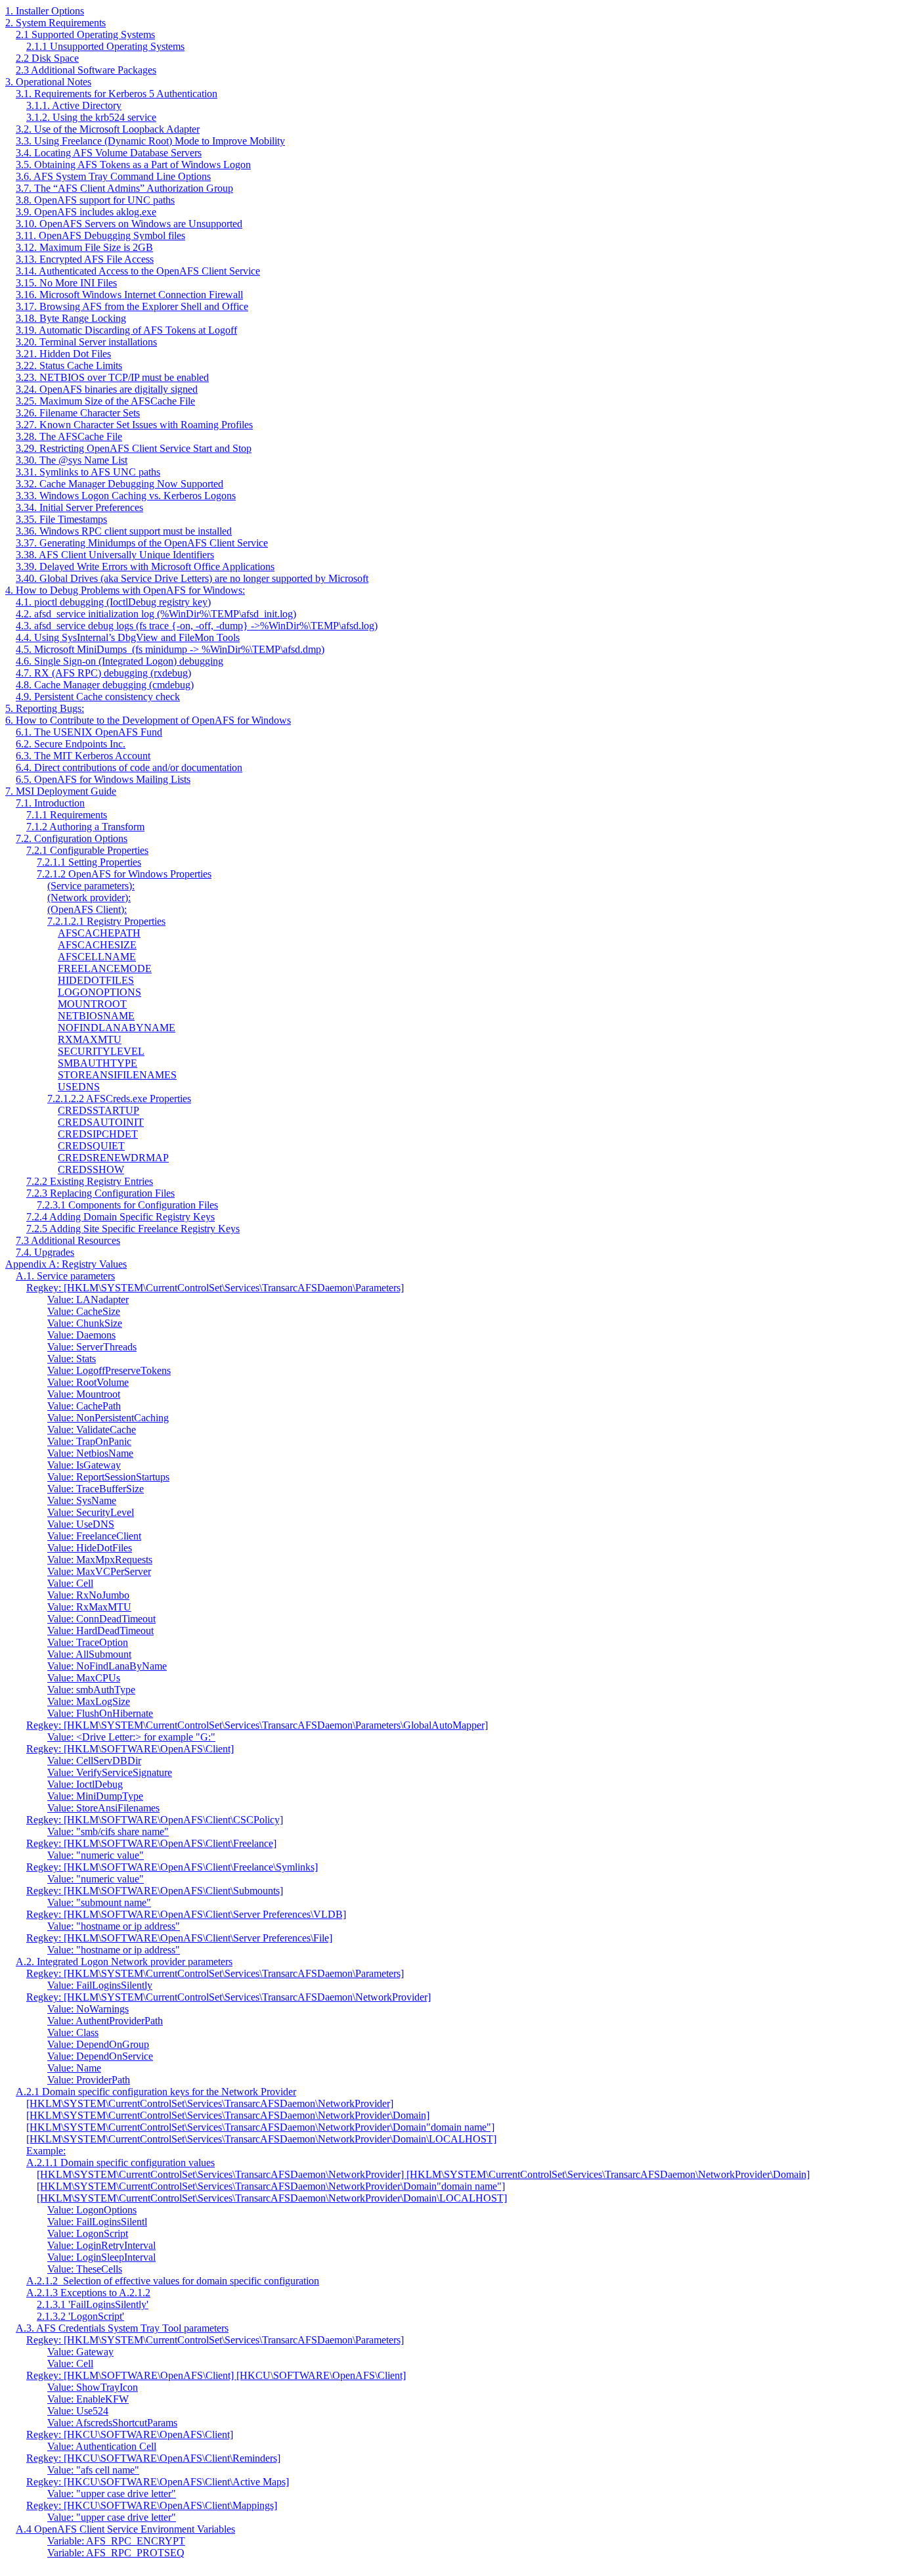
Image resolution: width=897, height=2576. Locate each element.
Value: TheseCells (85, 2269)
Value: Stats (72, 1359)
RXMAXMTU (90, 1039)
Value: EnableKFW (88, 2399)
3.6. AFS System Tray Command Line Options (113, 176)
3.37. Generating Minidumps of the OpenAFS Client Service (142, 543)
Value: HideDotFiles (90, 1548)
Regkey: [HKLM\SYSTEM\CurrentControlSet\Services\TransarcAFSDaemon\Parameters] (215, 1288)
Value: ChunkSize (85, 1323)
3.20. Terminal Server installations (86, 342)
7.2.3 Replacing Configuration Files (100, 1193)
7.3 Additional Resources (68, 1240)
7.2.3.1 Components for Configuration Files (127, 1205)
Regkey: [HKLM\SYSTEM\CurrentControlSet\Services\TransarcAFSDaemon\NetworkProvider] (229, 1997)
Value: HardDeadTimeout (100, 1631)
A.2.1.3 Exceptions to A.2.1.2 (88, 2293)
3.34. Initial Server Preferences (79, 507)
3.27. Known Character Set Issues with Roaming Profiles (134, 425)
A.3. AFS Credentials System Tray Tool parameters (122, 2328)
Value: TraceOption (88, 1642)
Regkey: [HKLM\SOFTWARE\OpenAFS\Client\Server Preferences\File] (179, 1938)
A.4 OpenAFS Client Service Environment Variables (125, 2529)
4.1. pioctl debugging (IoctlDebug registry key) (113, 602)
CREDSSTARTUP (98, 1110)
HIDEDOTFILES (96, 980)
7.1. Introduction (50, 803)
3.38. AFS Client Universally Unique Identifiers (115, 555)
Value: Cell (70, 1583)
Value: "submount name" (99, 1902)
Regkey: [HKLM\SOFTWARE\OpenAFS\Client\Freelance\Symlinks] (172, 1867)
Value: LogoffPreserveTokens (109, 1370)
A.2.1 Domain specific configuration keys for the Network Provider (156, 2092)
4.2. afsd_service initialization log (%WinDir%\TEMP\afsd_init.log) (156, 614)
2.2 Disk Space (47, 58)
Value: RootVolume (88, 1382)
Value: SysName (82, 1500)
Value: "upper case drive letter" (112, 2494)
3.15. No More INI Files (66, 283)
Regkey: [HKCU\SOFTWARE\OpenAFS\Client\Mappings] (152, 2505)
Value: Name (74, 2068)
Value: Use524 (78, 2411)
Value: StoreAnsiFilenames (103, 1808)
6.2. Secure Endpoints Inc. (71, 744)
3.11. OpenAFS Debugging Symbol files (100, 235)
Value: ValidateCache (92, 1430)
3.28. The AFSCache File (69, 436)
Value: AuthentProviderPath (105, 2021)
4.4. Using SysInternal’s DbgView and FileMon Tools (128, 637)
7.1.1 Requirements (67, 815)
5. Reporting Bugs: (45, 708)
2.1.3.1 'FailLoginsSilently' (93, 2304)
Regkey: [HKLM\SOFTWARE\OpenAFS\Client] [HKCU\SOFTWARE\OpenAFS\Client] (216, 2375)
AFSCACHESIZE (97, 945)
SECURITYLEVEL (101, 1051)
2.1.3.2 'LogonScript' (80, 2316)
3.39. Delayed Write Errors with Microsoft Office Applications (145, 566)
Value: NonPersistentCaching (108, 1418)
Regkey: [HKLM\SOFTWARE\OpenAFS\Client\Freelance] (151, 1843)
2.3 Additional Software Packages (86, 70)
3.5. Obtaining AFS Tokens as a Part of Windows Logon (133, 165)
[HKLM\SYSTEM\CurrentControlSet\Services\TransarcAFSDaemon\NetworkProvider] (210, 2103)
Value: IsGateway (84, 1465)
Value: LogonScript (88, 2233)
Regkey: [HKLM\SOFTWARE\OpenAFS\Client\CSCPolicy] (155, 1820)
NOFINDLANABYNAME (117, 1028)
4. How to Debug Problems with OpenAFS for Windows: (125, 590)
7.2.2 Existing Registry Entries (90, 1181)
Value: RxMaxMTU (89, 1607)
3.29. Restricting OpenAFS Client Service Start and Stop (134, 448)
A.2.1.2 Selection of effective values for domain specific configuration (173, 2281)
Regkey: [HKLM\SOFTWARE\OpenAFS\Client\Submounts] (155, 1891)
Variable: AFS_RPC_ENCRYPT (116, 2541)
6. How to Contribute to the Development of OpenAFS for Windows (148, 720)
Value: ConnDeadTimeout (101, 1619)
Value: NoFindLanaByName (107, 1666)
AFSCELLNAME (97, 957)
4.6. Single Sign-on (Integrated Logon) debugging (120, 661)
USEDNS (79, 1087)
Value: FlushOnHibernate (100, 1713)
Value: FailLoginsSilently (100, 1985)
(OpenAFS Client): (87, 909)
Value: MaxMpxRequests (100, 1560)
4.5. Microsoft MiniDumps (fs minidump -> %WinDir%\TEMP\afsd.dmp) (170, 649)
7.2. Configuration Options (72, 838)
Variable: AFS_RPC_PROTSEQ (116, 2553)
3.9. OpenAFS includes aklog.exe (86, 212)
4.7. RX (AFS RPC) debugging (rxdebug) (103, 673)
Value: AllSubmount (89, 1654)
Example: (46, 2151)
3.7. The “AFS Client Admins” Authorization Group (124, 188)
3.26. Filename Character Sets (78, 413)
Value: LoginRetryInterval (101, 2245)
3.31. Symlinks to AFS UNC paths (88, 472)
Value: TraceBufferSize (96, 1489)
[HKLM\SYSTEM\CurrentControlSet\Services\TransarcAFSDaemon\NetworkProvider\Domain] (228, 2115)
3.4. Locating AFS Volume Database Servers (109, 153)
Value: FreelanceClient (94, 1536)
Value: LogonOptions (92, 2210)
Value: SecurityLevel (91, 1512)
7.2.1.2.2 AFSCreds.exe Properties (119, 1099)
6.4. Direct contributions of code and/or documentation (129, 767)
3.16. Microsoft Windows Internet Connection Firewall (129, 295)
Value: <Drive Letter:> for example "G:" (131, 1737)
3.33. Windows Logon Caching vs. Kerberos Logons (126, 496)
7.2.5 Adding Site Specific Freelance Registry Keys (133, 1229)
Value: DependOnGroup (98, 2044)
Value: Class (73, 2032)
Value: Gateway (80, 2352)
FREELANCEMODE (105, 968)
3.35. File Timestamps (61, 519)
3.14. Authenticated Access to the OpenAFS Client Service (138, 271)
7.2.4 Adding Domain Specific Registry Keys (120, 1217)
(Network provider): (89, 898)
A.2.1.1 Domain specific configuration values (120, 2163)
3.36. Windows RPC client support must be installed (124, 531)
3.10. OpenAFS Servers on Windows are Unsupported (129, 224)
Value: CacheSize (84, 1311)
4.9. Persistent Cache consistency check (98, 697)
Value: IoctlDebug (85, 1784)
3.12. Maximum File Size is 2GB (84, 247)
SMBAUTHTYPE (98, 1063)
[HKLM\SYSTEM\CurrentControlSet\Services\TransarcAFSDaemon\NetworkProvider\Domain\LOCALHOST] (261, 2139)
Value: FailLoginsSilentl (97, 2222)
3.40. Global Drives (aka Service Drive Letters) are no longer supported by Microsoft (192, 578)
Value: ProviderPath (89, 2080)
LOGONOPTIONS (99, 992)
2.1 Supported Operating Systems (85, 34)
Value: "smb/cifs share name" (108, 1832)
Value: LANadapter (88, 1299)
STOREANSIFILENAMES (117, 1075)
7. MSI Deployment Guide (61, 791)
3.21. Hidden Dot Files (63, 354)
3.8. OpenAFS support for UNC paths (95, 200)
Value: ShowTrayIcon (93, 2387)
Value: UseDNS (81, 1524)
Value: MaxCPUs (84, 1678)
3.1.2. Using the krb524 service (91, 117)
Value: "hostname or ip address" (114, 1926)
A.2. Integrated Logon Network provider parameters (124, 1962)
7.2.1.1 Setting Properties (89, 862)
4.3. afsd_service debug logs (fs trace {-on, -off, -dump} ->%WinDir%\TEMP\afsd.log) (197, 626)
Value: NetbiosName (90, 1453)
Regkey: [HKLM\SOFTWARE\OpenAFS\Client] (130, 1749)
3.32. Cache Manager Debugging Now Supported (120, 484)
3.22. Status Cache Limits (69, 366)
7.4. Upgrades (45, 1252)
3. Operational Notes (48, 82)
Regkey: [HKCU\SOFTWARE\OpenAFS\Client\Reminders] (153, 2458)
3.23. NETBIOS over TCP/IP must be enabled (112, 377)
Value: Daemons (81, 1335)
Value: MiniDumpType (95, 1796)
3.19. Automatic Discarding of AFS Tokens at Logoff (126, 330)
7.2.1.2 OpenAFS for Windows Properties (124, 874)
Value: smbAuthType (91, 1690)
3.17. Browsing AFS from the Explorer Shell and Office (132, 306)
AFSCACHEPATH (99, 933)
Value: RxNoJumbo (88, 1595)
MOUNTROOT (92, 1004)
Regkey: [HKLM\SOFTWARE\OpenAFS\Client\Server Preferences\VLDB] (186, 1914)
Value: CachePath (84, 1406)
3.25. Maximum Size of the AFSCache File (105, 401)
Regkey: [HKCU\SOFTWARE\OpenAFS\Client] (130, 2434)
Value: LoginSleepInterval (101, 2257)
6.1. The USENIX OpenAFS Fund (89, 732)
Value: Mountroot (84, 1394)
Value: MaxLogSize (89, 1701)
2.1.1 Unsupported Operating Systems (105, 46)
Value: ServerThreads (92, 1347)
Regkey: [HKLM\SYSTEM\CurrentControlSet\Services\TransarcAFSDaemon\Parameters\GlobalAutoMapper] (257, 1725)
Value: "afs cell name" (93, 2470)
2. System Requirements (55, 23)
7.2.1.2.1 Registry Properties (106, 921)
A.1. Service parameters (65, 1276)
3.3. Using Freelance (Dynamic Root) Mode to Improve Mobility (150, 141)
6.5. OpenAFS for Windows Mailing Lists (103, 779)
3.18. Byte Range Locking (71, 318)
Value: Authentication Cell (102, 2446)
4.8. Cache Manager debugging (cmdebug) (105, 685)
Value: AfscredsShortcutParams (112, 2423)
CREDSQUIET (91, 1146)
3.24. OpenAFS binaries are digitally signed (107, 389)
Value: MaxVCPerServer (99, 1571)
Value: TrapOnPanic (89, 1441)
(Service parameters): (91, 886)
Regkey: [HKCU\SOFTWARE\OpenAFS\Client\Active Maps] (158, 2482)
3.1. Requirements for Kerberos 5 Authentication (117, 94)
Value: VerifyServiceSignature (110, 1772)
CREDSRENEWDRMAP (113, 1158)
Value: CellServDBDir (94, 1761)
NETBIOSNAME (96, 1016)
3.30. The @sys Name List (72, 460)
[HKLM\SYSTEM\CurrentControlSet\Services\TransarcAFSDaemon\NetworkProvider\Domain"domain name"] (260, 2127)
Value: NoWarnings (88, 2009)
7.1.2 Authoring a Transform (85, 827)
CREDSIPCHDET (98, 1134)
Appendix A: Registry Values (66, 1264)
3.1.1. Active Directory (74, 105)
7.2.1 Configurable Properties (87, 850)
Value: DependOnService (100, 2056)
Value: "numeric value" (96, 1855)
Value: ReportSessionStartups (108, 1477)
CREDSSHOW (91, 1169)
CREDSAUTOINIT (101, 1122)
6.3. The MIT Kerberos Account (83, 756)
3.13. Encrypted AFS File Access (85, 259)
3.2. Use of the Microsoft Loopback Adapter (108, 129)
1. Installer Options (45, 11)
